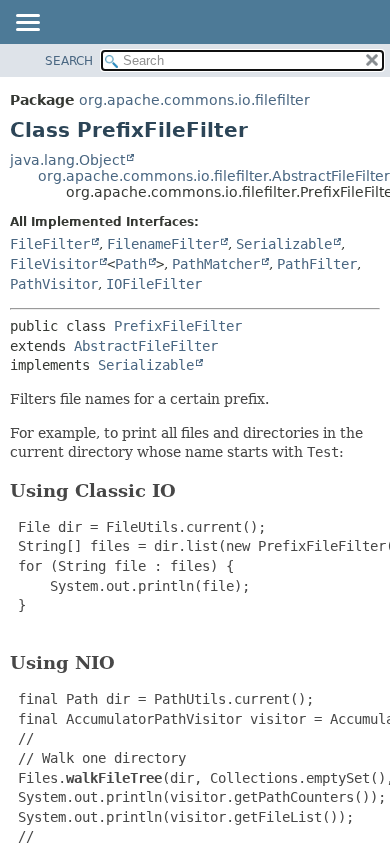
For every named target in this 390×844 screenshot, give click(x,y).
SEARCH (69, 61)
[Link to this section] (190, 490)
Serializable (284, 244)
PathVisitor (54, 284)
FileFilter (50, 244)
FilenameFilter (163, 244)
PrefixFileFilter (178, 326)
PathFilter (317, 264)
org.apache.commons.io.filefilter (194, 100)
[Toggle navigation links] (27, 24)
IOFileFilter (154, 284)
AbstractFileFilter (146, 346)
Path (131, 264)
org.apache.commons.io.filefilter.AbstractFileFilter (214, 176)
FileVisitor (54, 264)
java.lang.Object (67, 160)
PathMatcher (216, 264)
